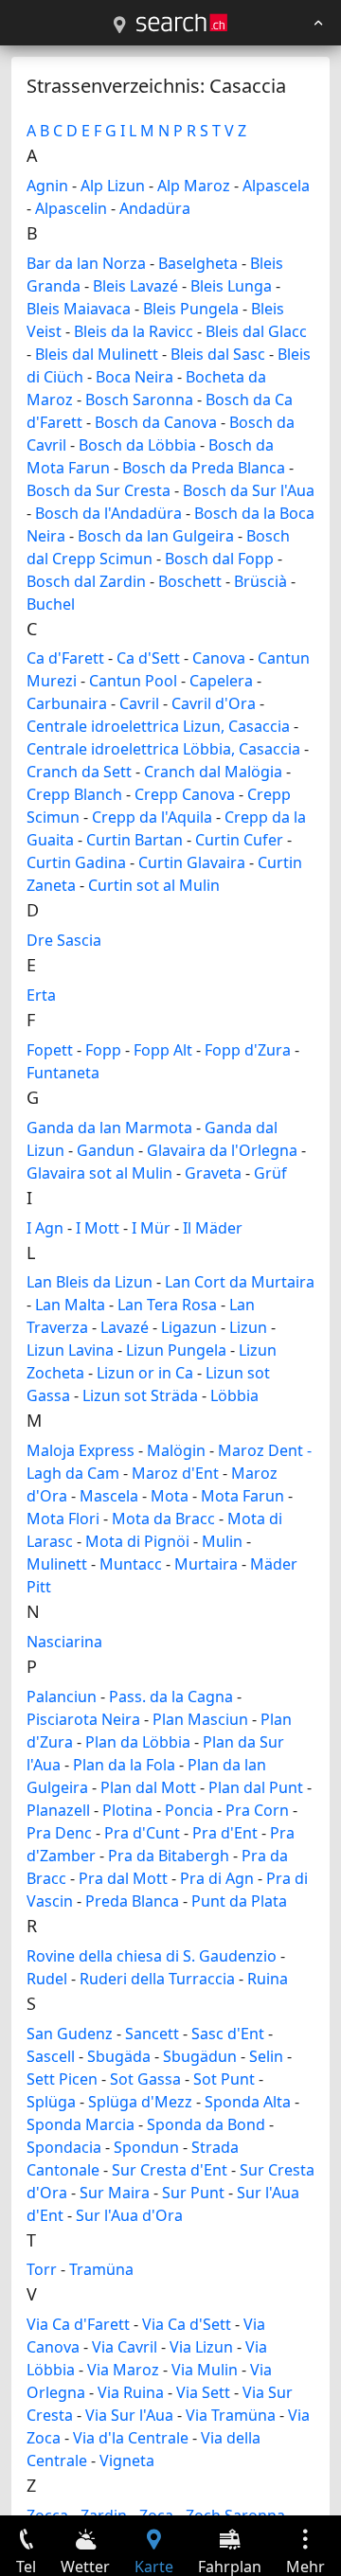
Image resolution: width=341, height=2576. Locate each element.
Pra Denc (59, 1833)
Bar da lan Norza (86, 263)
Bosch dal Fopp (219, 559)
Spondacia (64, 2147)
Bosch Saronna (139, 400)
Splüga (51, 2102)
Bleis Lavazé (135, 286)
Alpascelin (71, 208)
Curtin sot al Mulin (154, 885)
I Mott (98, 1228)
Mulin (222, 1541)
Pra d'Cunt (142, 1833)
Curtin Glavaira (192, 862)
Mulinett (57, 1564)
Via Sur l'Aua (129, 2415)
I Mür (151, 1228)
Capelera (221, 681)
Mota (170, 1496)
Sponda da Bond (206, 2124)
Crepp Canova (185, 794)
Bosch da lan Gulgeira (156, 536)
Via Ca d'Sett (187, 2324)
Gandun (106, 1150)
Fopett (50, 1050)
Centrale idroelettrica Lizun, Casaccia (158, 726)
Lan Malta (70, 1305)
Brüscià (260, 581)
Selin (266, 2056)
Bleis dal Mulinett (97, 354)
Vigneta (127, 2461)
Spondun (146, 2147)
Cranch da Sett (79, 772)
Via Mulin (205, 2370)
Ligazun (189, 1327)
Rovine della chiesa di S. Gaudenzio (152, 1956)
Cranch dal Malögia (213, 772)
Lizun (248, 1327)
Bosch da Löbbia (137, 445)
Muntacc (131, 1564)
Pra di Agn (217, 1878)
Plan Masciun (200, 1719)
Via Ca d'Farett (78, 2324)
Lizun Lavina (70, 1350)
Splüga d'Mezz (140, 2102)
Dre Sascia (64, 940)
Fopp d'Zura (248, 1050)
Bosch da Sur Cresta (99, 490)
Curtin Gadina (76, 862)
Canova (219, 658)
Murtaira (206, 1564)
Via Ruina (131, 2392)
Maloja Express (81, 1450)
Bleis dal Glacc (256, 331)
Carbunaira (67, 703)
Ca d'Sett (148, 658)
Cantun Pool (133, 681)
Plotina (127, 1810)
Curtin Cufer (239, 840)
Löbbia (234, 1395)
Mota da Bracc (163, 1519)
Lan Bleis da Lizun (90, 1282)
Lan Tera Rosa (167, 1305)
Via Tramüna (231, 2415)
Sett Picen (62, 2079)
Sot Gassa (145, 2079)
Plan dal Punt (256, 1787)
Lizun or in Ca (145, 1373)
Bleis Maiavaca (79, 309)
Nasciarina (64, 1642)
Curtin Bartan (135, 840)
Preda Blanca (132, 1901)
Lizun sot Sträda (140, 1395)
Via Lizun (201, 2347)
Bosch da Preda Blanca (204, 468)
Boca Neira (135, 377)
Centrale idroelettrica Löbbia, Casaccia (163, 749)
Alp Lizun (113, 186)
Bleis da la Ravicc (134, 331)
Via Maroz (123, 2370)
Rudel (47, 1979)
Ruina (268, 1979)
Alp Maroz (194, 186)
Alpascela (276, 186)
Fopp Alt (163, 1050)
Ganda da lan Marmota (109, 1128)
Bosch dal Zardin (86, 581)
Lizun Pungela (176, 1350)
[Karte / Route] (119, 26)
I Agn (45, 1228)
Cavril (139, 703)
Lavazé (125, 1327)
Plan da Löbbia (138, 1742)
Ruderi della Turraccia (157, 1979)
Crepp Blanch (74, 794)
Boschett (190, 581)
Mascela (109, 1496)
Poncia (189, 1810)
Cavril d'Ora (214, 703)
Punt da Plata (239, 1901)
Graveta (213, 1173)
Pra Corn (257, 1810)
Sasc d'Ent (228, 2034)
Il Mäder (213, 1228)
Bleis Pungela (191, 309)
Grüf (270, 1173)
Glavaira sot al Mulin (99, 1173)
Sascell (51, 2056)
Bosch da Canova (156, 422)
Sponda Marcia (81, 2124)
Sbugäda (119, 2056)
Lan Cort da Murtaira (240, 1282)
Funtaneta (63, 1073)
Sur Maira (115, 2193)
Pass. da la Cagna (171, 1697)
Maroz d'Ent (175, 1473)
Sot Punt (224, 2079)
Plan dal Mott (148, 1787)
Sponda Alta (248, 2102)
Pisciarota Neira (83, 1719)
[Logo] (182, 23)
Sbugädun (200, 2056)
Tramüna (101, 2269)
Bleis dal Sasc (218, 354)
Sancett (152, 2034)
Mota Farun (242, 1496)
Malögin (176, 1450)
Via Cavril (125, 2347)
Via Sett (203, 2392)
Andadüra (155, 208)
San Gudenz (70, 2034)
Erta (41, 995)
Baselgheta (198, 263)
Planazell (58, 1810)
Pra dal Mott (123, 1878)
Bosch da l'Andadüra (108, 513)
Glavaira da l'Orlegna (222, 1150)
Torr (42, 2269)
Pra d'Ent (225, 1833)
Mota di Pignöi (137, 1541)
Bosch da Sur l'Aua (249, 490)
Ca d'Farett (65, 658)
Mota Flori (63, 1519)
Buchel (51, 604)
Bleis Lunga (231, 286)
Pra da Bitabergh (169, 1856)
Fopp (103, 1050)
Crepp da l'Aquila (152, 817)
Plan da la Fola (124, 1765)
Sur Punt (193, 2193)
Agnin (47, 186)
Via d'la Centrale (131, 2438)
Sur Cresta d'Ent (170, 2170)
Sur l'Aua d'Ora (129, 2215)
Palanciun (62, 1697)
